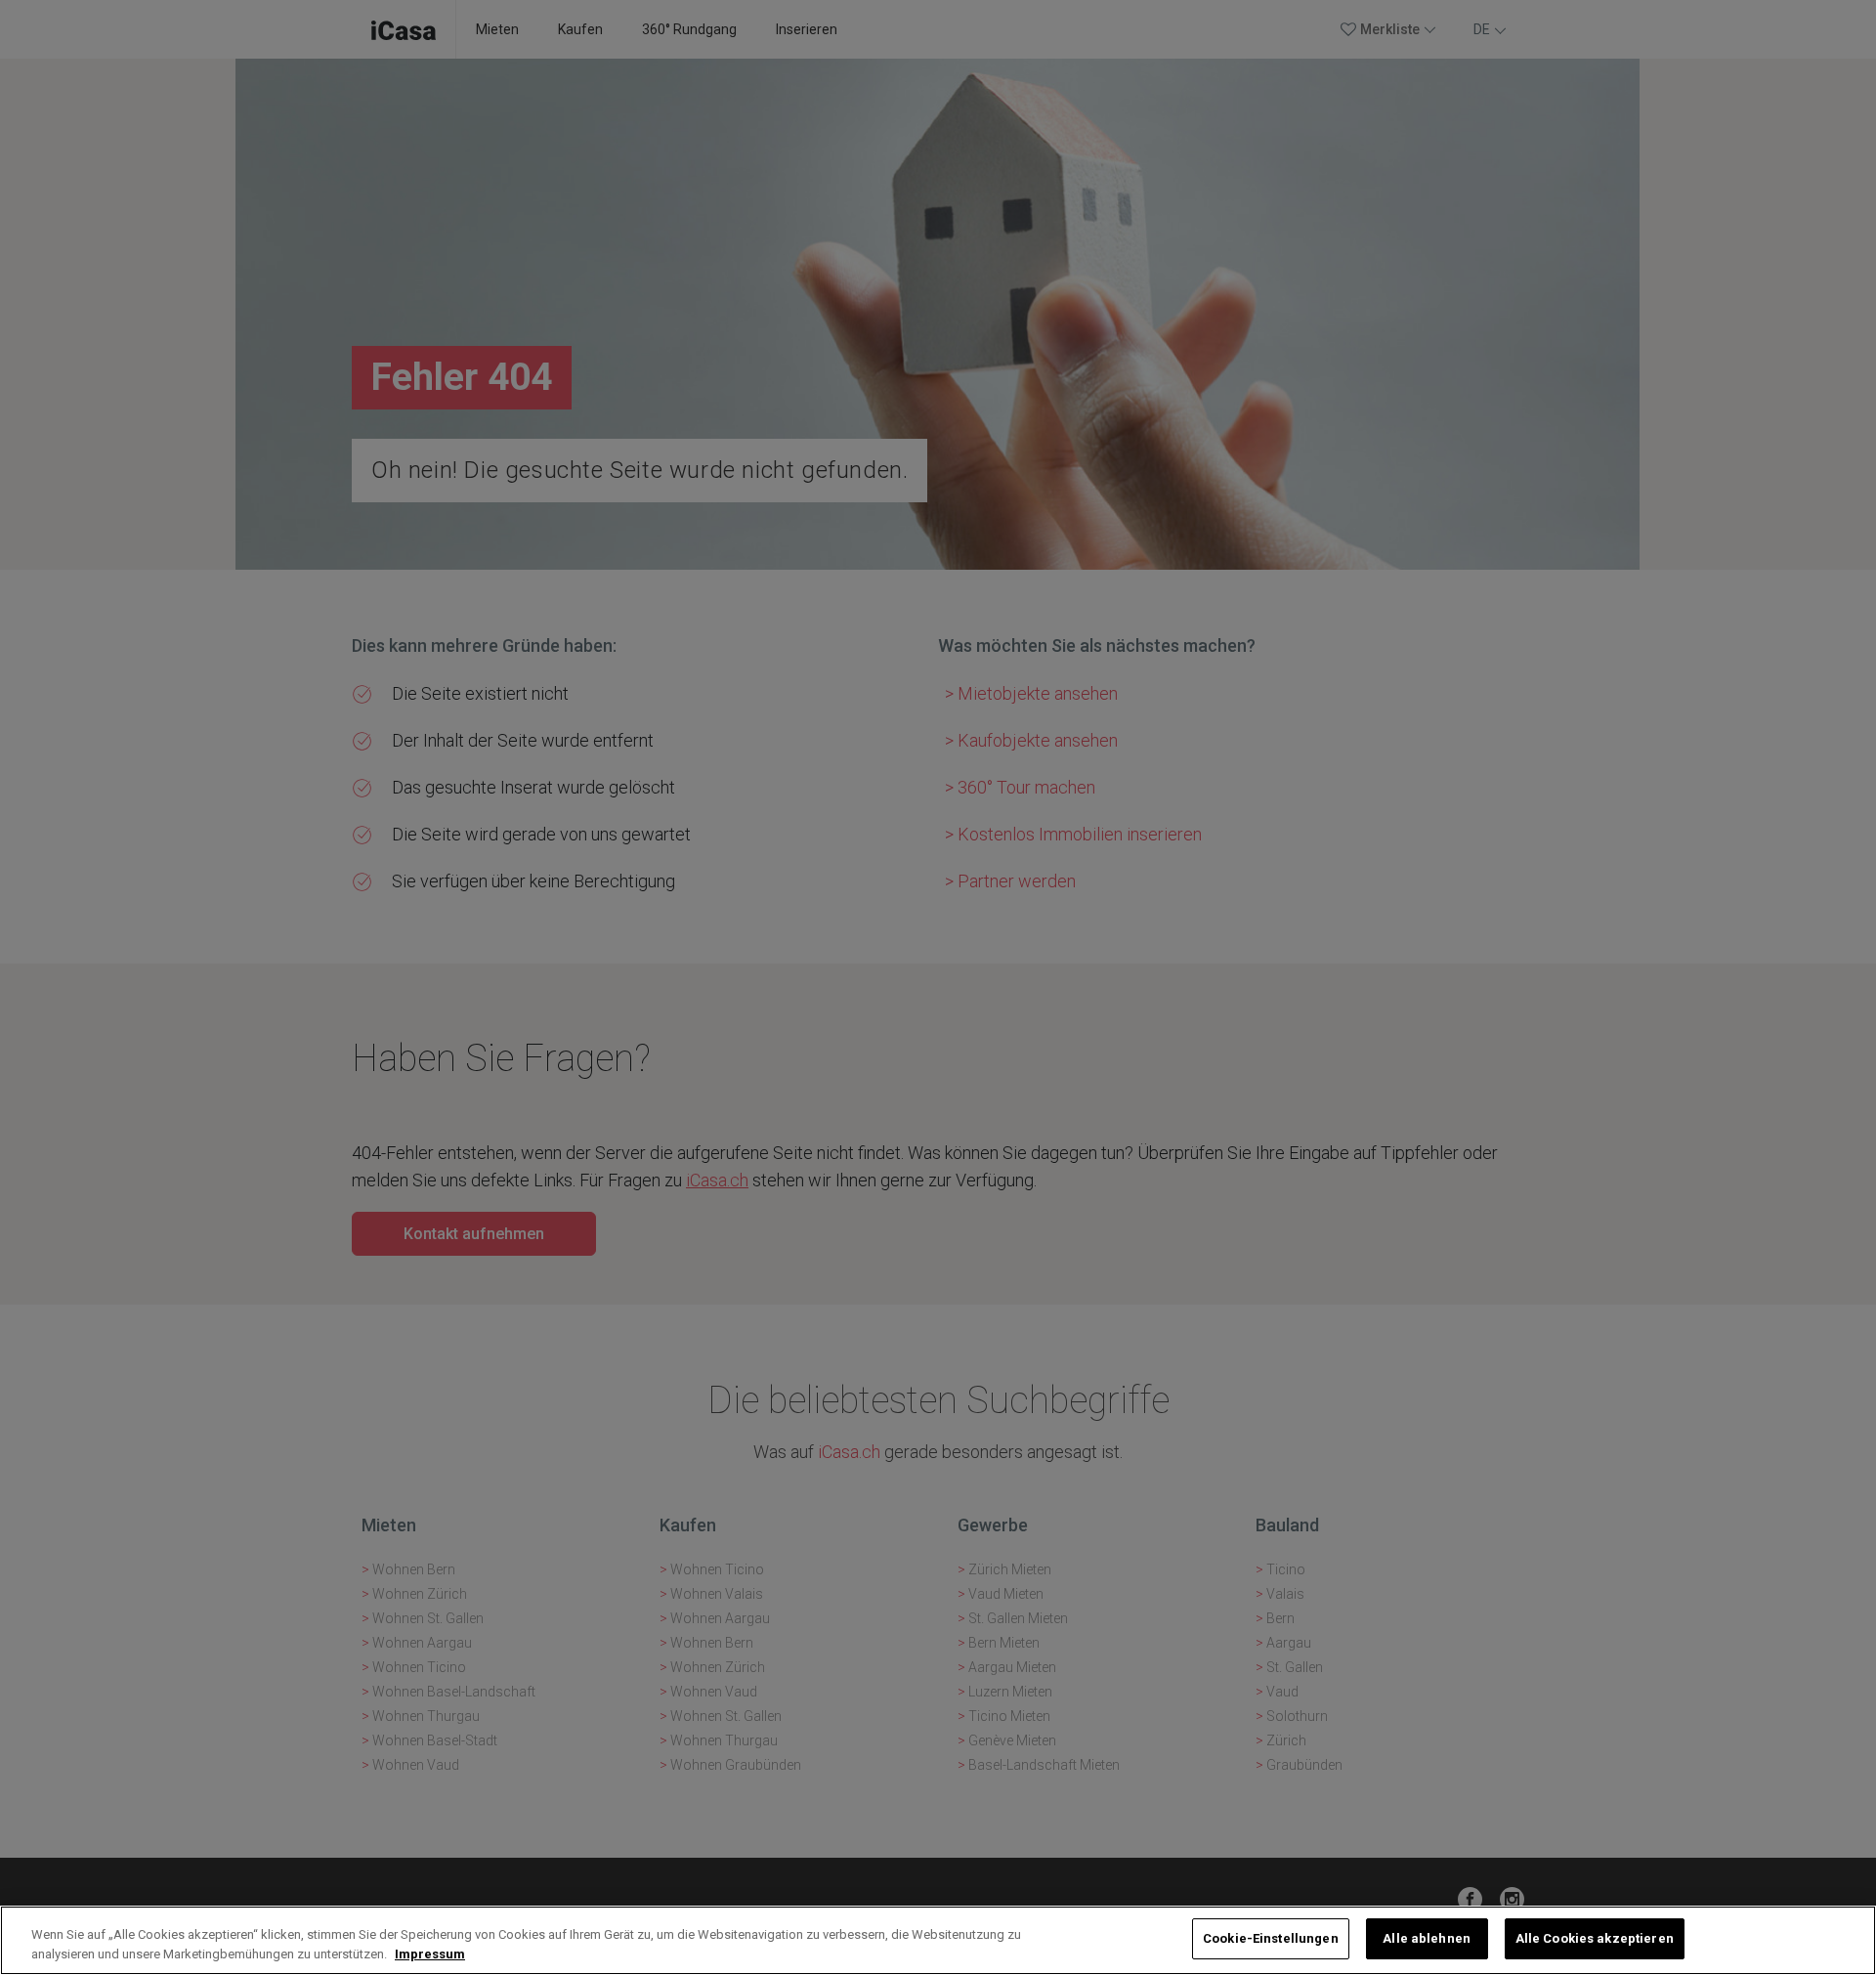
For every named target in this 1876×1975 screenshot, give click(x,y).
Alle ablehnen (1427, 1938)
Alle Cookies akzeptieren (1595, 1938)
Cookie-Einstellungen (1271, 1938)
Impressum (430, 1954)
